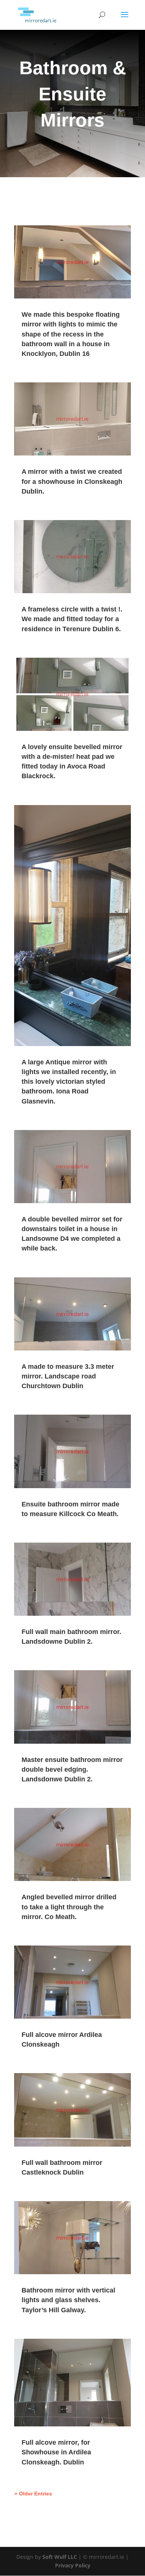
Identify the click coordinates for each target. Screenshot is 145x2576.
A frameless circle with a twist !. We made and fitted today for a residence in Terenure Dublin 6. (72, 619)
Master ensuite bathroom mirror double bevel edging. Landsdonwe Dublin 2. (72, 1769)
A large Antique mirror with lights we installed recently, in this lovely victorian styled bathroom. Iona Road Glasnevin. (69, 1082)
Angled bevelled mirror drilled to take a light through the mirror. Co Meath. (69, 1907)
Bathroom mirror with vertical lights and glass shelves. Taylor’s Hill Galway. (68, 2300)
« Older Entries (33, 2494)
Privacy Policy (73, 2565)
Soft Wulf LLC (60, 2557)
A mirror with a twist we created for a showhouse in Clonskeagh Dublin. (72, 481)
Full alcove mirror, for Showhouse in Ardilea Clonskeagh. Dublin (56, 2452)
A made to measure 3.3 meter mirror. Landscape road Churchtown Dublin (68, 1376)
